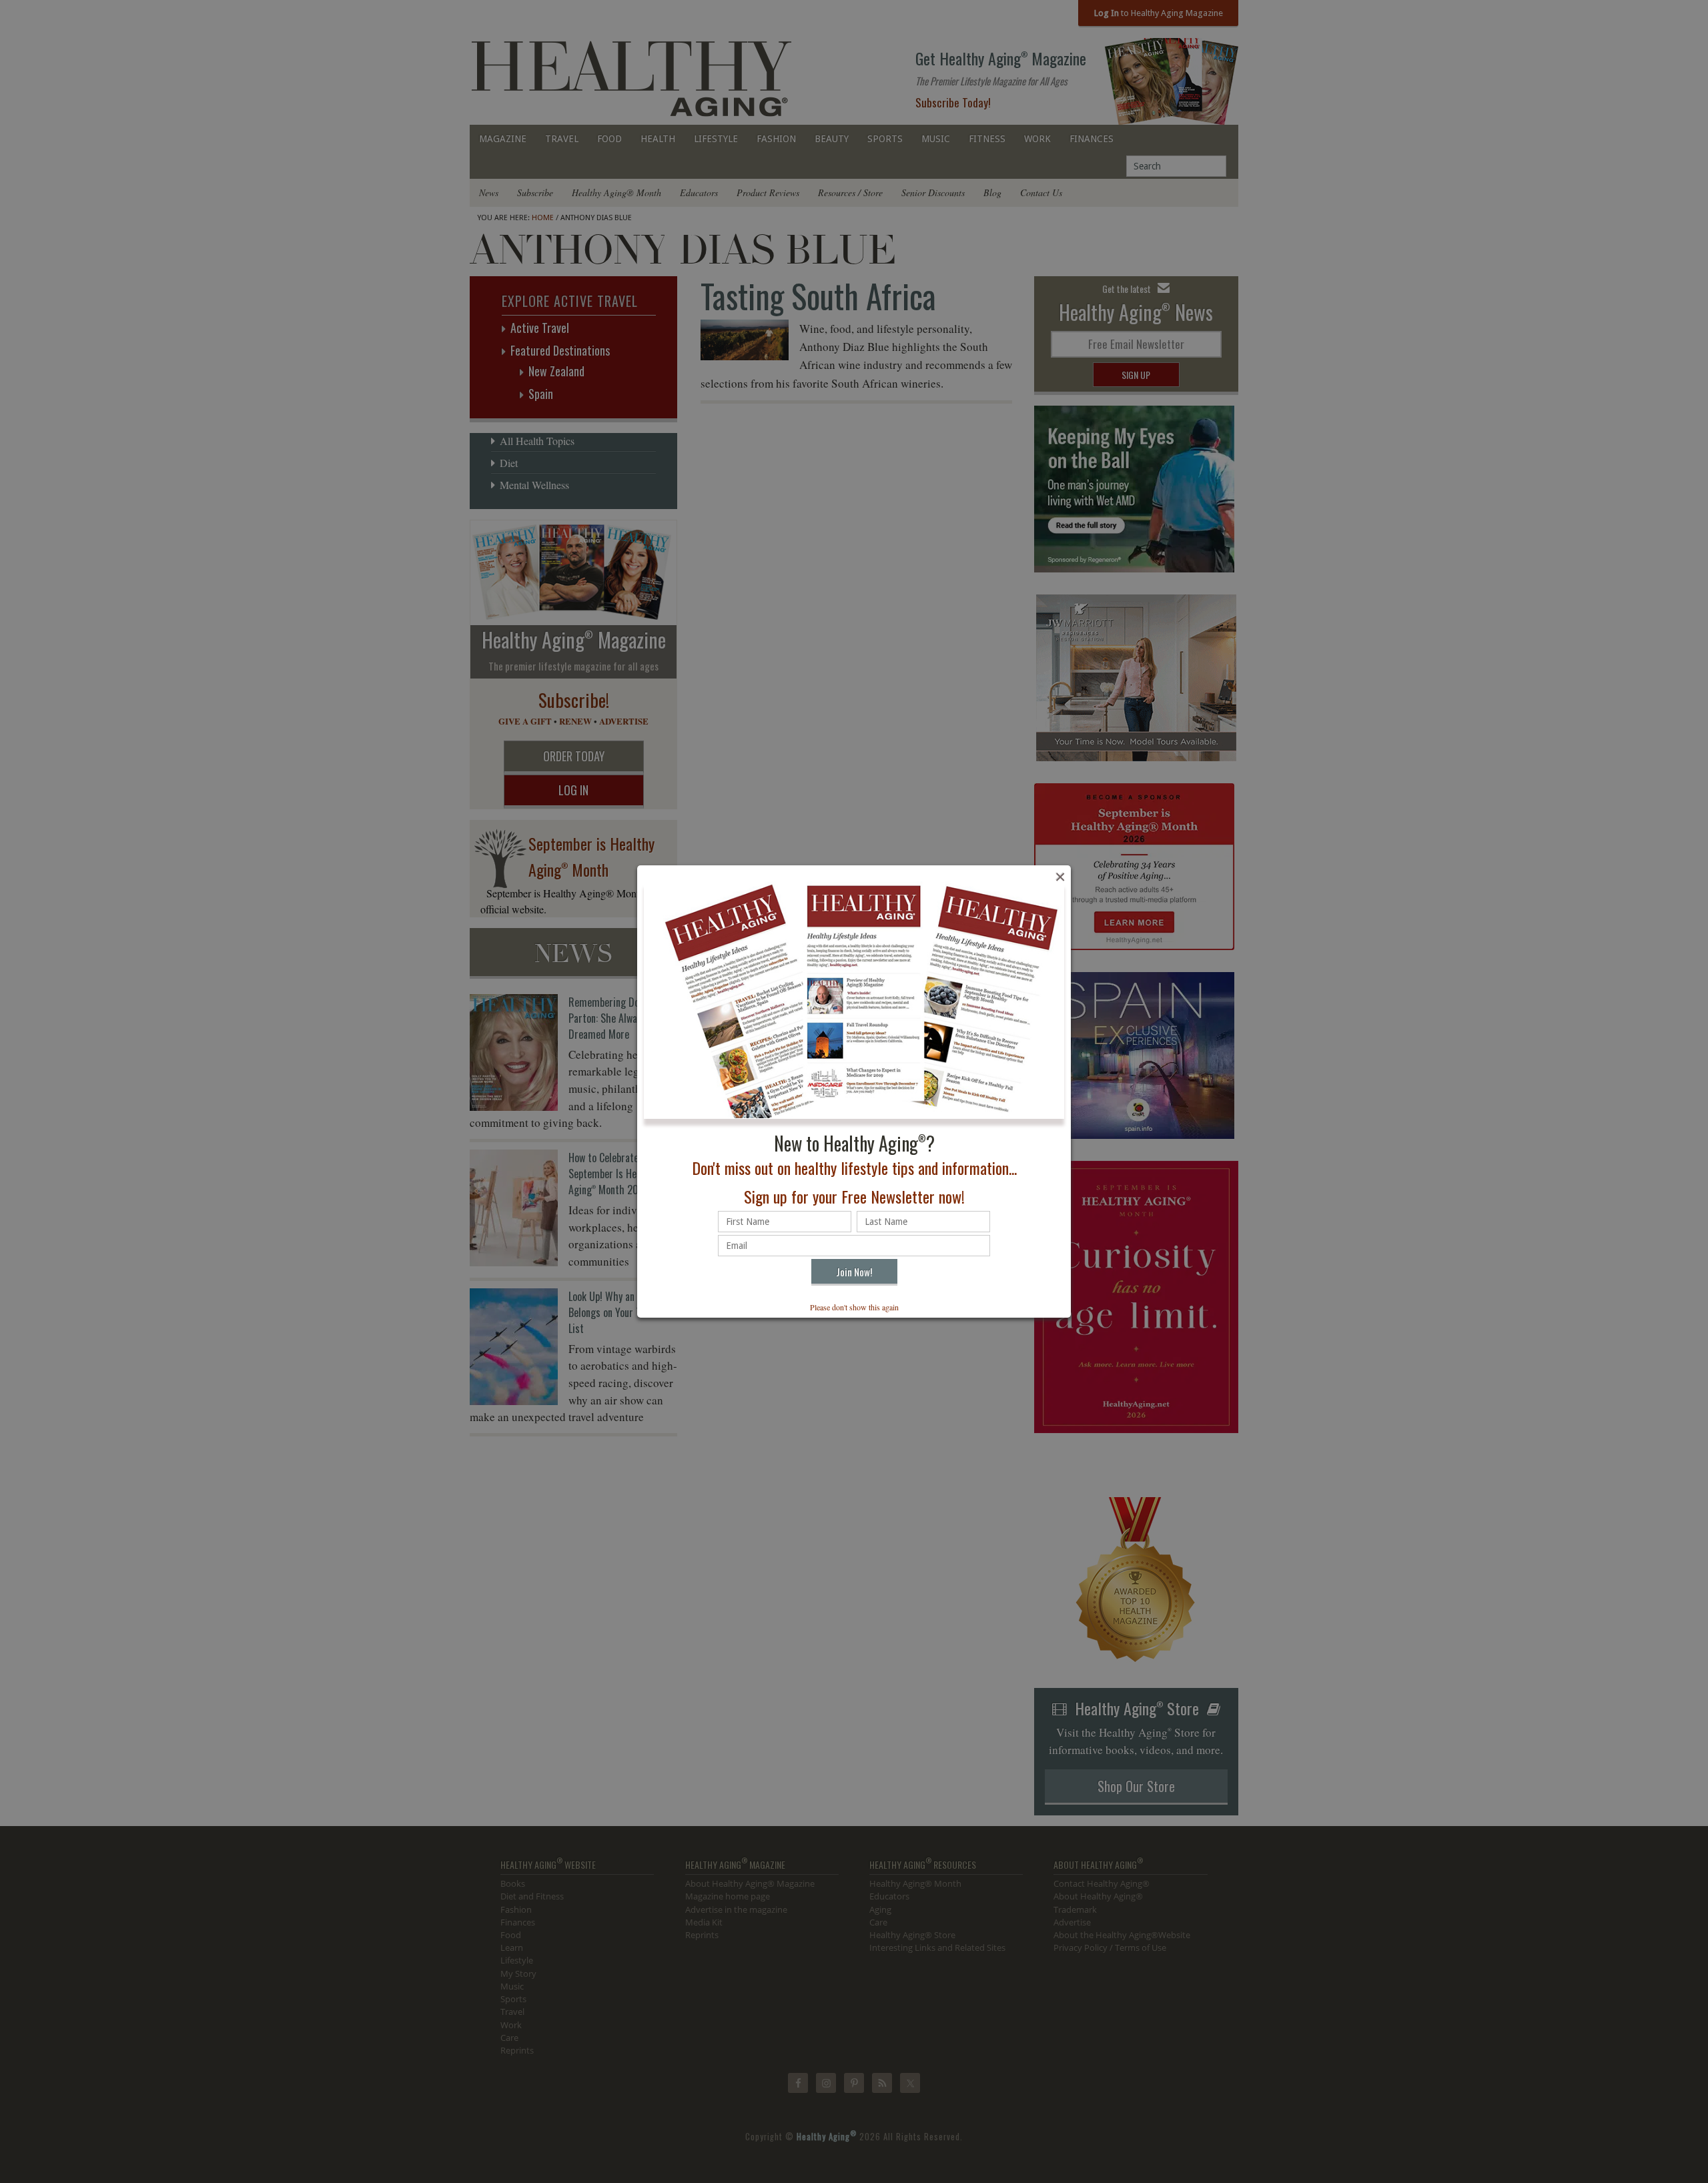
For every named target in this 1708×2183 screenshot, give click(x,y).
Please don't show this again (854, 1307)
